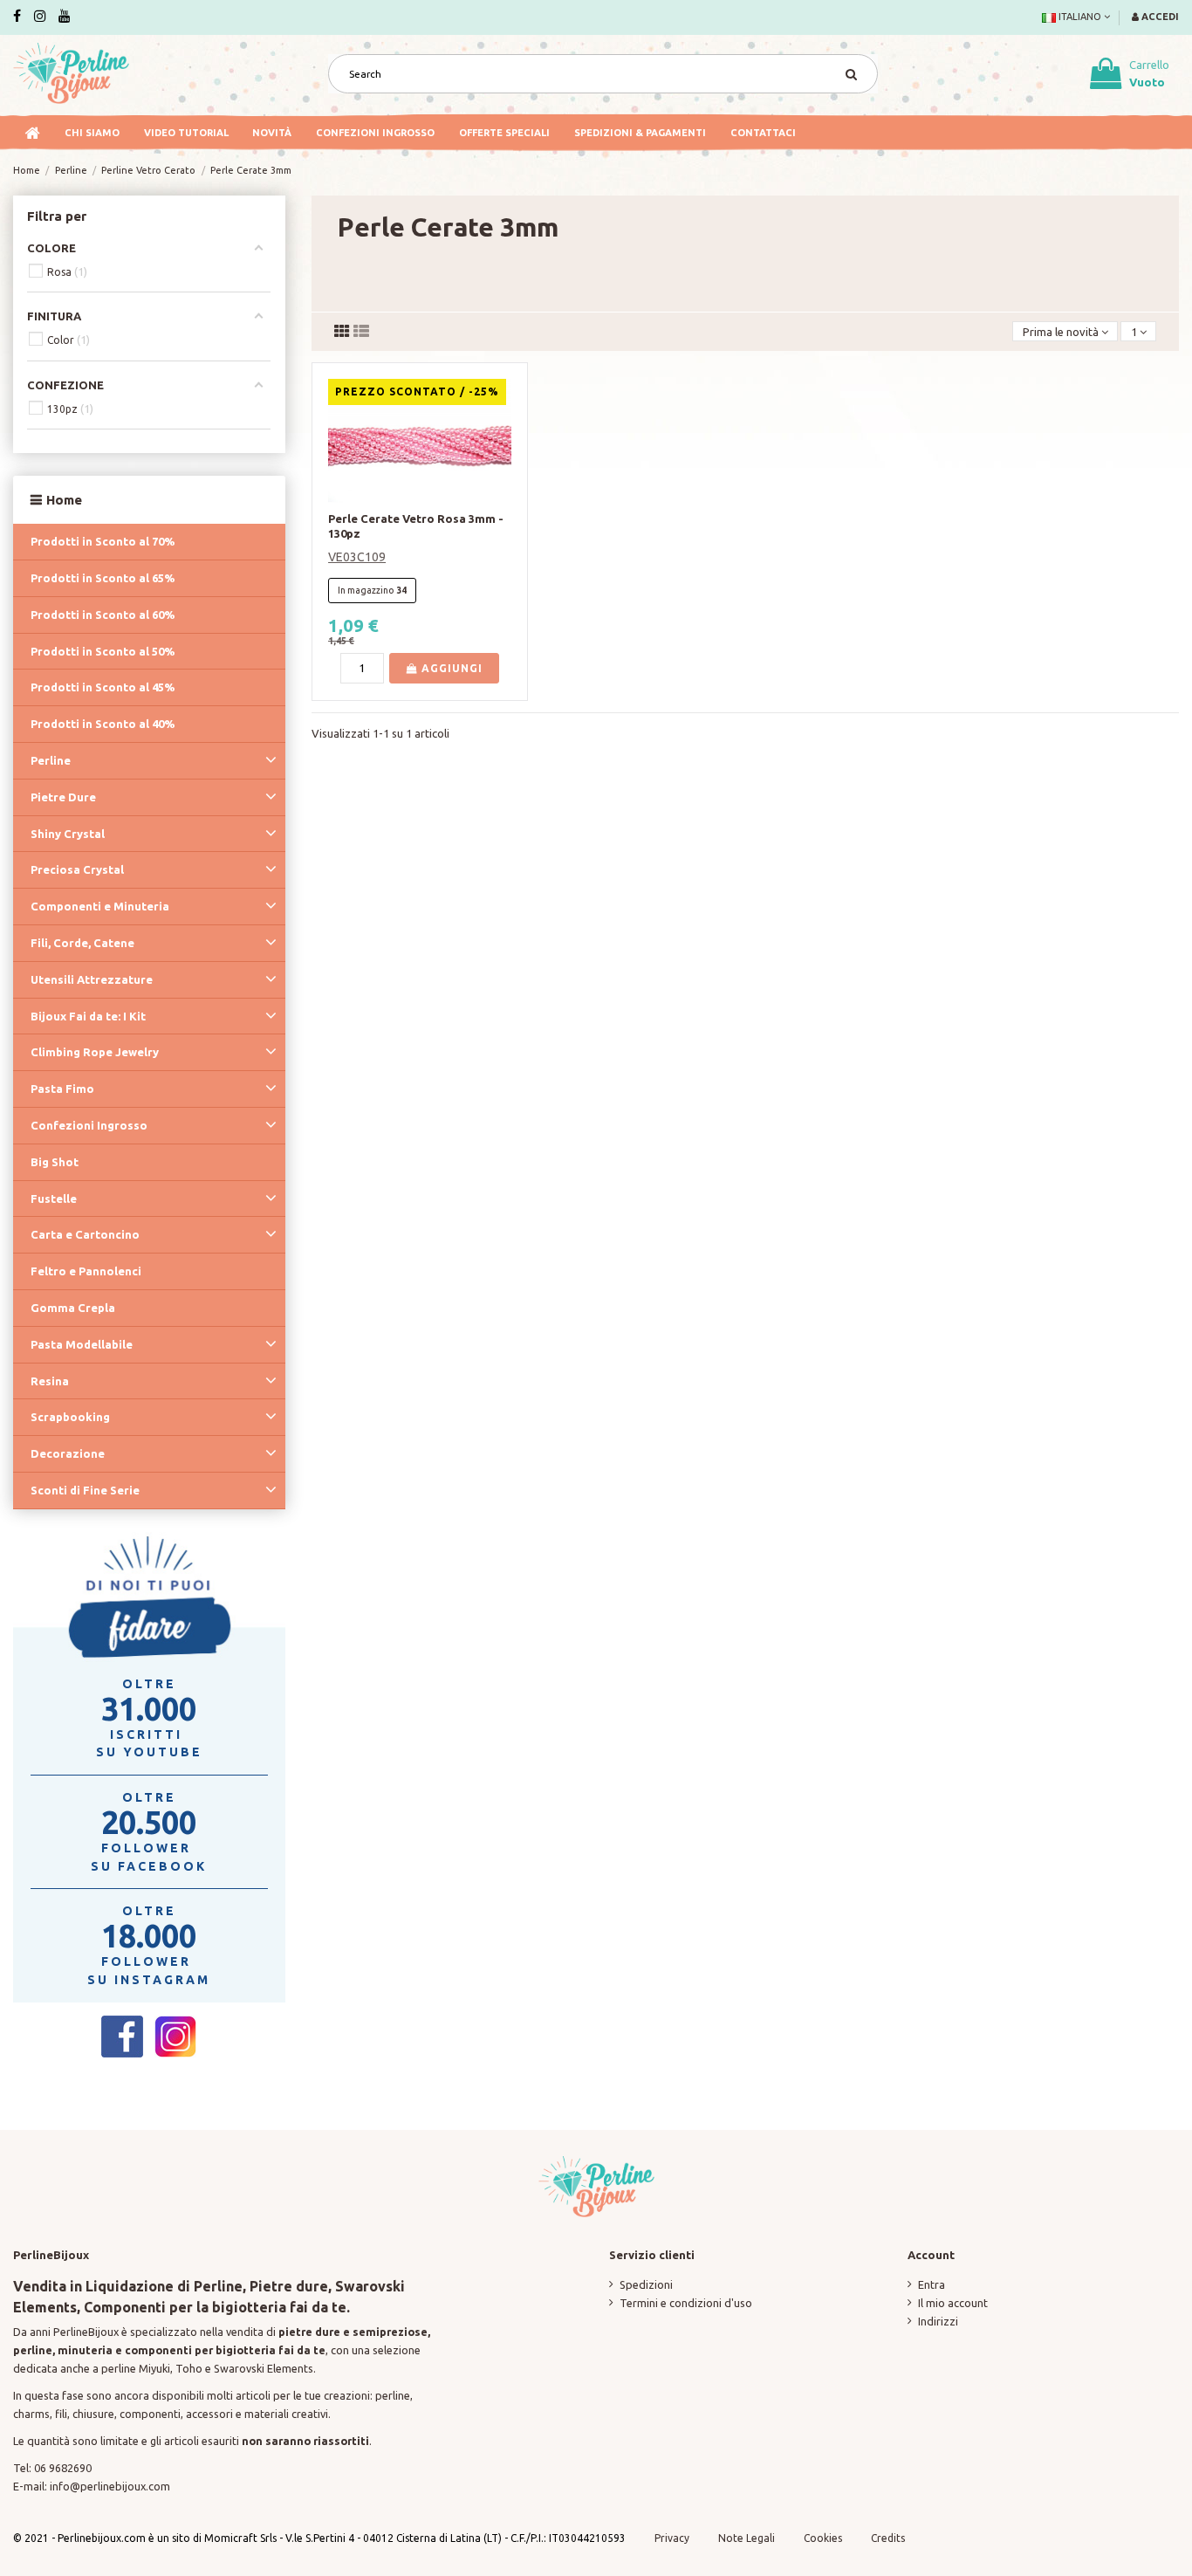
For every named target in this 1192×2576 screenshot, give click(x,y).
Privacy (672, 2538)
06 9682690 (63, 2468)
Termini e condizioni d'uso (686, 2303)
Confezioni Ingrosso (89, 1125)
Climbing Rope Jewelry (95, 1052)
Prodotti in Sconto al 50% (103, 651)
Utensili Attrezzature (92, 979)
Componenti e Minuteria (100, 906)
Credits (888, 2538)
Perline (51, 760)
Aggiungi (450, 668)
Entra (932, 2284)
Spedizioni (646, 2284)
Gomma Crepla (73, 1308)
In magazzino (366, 590)
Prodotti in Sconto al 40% (103, 724)
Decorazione (68, 1453)
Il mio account (953, 2303)
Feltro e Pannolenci (86, 1271)
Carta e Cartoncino (85, 1234)
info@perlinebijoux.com (110, 2486)
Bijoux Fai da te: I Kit (88, 1016)
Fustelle (54, 1199)
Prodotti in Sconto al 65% (103, 578)
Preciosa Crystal (77, 869)
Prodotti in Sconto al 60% (103, 615)
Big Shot (55, 1162)
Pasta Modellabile (82, 1344)
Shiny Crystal (68, 834)
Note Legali (747, 2538)
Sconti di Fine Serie (85, 1490)
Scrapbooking (70, 1417)
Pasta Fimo (62, 1089)
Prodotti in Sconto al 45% (103, 687)
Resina (50, 1381)
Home (64, 500)
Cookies (824, 2538)
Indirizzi (938, 2321)
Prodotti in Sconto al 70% (103, 541)
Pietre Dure (63, 797)
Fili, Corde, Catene (82, 943)
